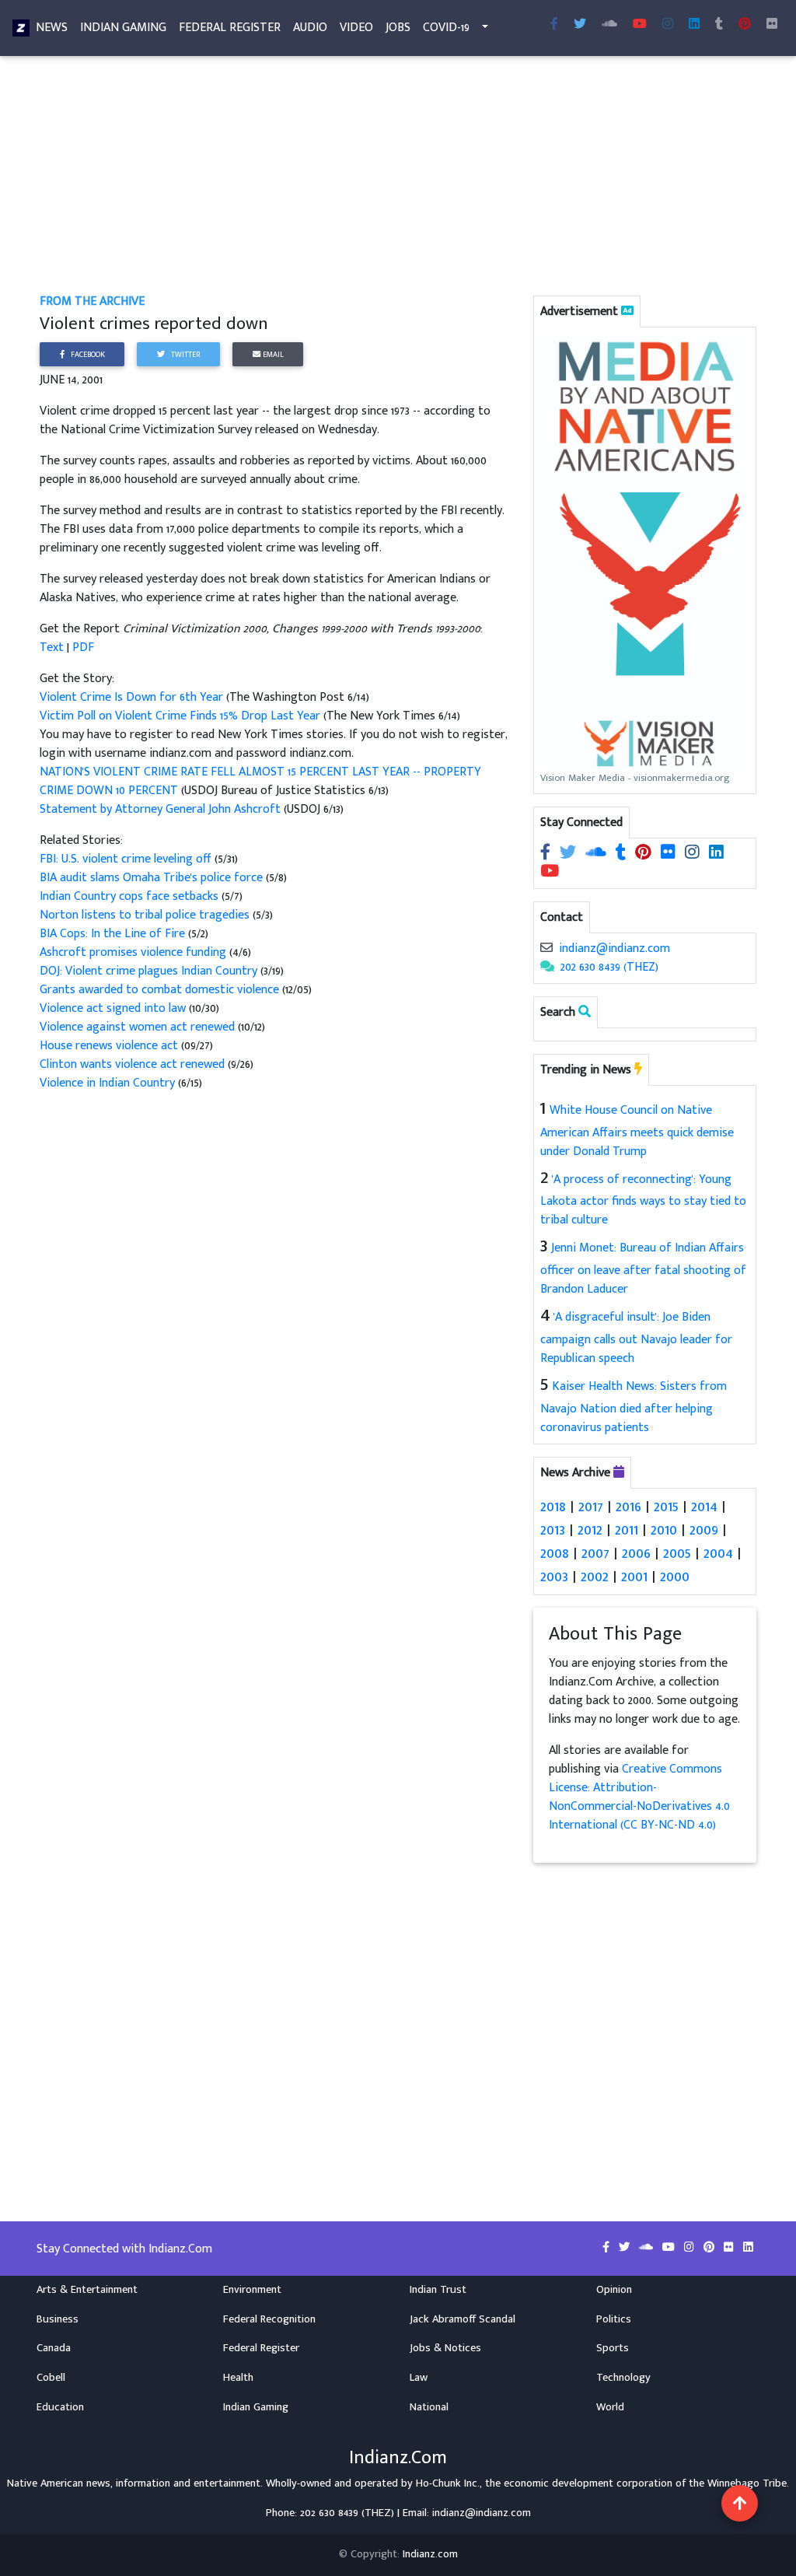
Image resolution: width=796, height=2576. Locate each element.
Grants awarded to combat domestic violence (159, 990)
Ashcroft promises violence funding (134, 952)
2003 (554, 1577)
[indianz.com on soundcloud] (597, 854)
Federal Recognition (269, 2319)
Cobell (51, 2378)
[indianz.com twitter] (580, 25)
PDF (83, 647)
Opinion (614, 2290)
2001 (634, 1577)
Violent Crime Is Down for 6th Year (133, 697)
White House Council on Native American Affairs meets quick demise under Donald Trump (637, 1131)
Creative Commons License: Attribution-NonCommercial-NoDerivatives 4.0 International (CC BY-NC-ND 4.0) (639, 1797)
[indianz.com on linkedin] (716, 854)
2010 (664, 1530)
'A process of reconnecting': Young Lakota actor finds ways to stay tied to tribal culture (643, 1200)
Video (356, 28)
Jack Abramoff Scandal (463, 2319)
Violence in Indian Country (107, 1083)
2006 (636, 1553)
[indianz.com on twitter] (569, 854)
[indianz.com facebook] (554, 25)
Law (419, 2378)
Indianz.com (430, 2554)
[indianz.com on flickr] (772, 25)
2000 (675, 1577)
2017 (591, 1507)
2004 (718, 1553)
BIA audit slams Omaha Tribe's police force (151, 878)
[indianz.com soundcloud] (609, 25)
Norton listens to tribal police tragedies (146, 915)
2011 (627, 1530)
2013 (553, 1530)
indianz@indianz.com (614, 948)
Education (60, 2407)
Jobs (398, 28)
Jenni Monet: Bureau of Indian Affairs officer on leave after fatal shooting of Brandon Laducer (643, 1269)
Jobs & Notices (445, 2348)
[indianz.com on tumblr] (719, 25)
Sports (613, 2348)
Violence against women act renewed (137, 1027)
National (429, 2407)
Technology (623, 2378)
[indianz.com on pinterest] (645, 854)
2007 (595, 1553)
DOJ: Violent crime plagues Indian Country (148, 971)
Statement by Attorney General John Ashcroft (160, 809)
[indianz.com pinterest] (745, 25)
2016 (628, 1507)
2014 (704, 1507)
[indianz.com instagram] (668, 25)
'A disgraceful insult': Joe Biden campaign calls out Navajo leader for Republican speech (636, 1338)
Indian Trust (438, 2290)
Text (52, 647)
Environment (252, 2290)
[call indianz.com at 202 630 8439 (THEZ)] (547, 967)
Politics (614, 2319)
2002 (595, 1577)
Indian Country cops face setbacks (131, 896)
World (610, 2407)
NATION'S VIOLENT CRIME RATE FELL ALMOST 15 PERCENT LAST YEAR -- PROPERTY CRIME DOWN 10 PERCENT (260, 781)
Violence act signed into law (114, 1008)
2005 (677, 1553)
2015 (666, 1507)
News (52, 28)
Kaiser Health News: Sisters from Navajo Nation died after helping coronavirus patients (634, 1407)
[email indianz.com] (546, 948)
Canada (54, 2348)
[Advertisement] (398, 177)
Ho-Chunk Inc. (448, 2483)
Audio (310, 28)
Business (58, 2319)
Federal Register (230, 28)
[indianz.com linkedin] (694, 25)
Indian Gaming (123, 28)
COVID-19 (446, 28)
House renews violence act (109, 1046)
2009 (704, 1530)
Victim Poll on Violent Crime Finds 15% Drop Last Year (182, 716)
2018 (553, 1507)
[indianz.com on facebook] (547, 854)
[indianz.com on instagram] (694, 854)
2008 (555, 1553)
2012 (590, 1530)
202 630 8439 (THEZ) (609, 967)
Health (238, 2378)
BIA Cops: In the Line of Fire (114, 934)
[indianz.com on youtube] (640, 25)
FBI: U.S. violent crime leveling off (126, 859)
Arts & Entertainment (87, 2290)
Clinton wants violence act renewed (132, 1064)
